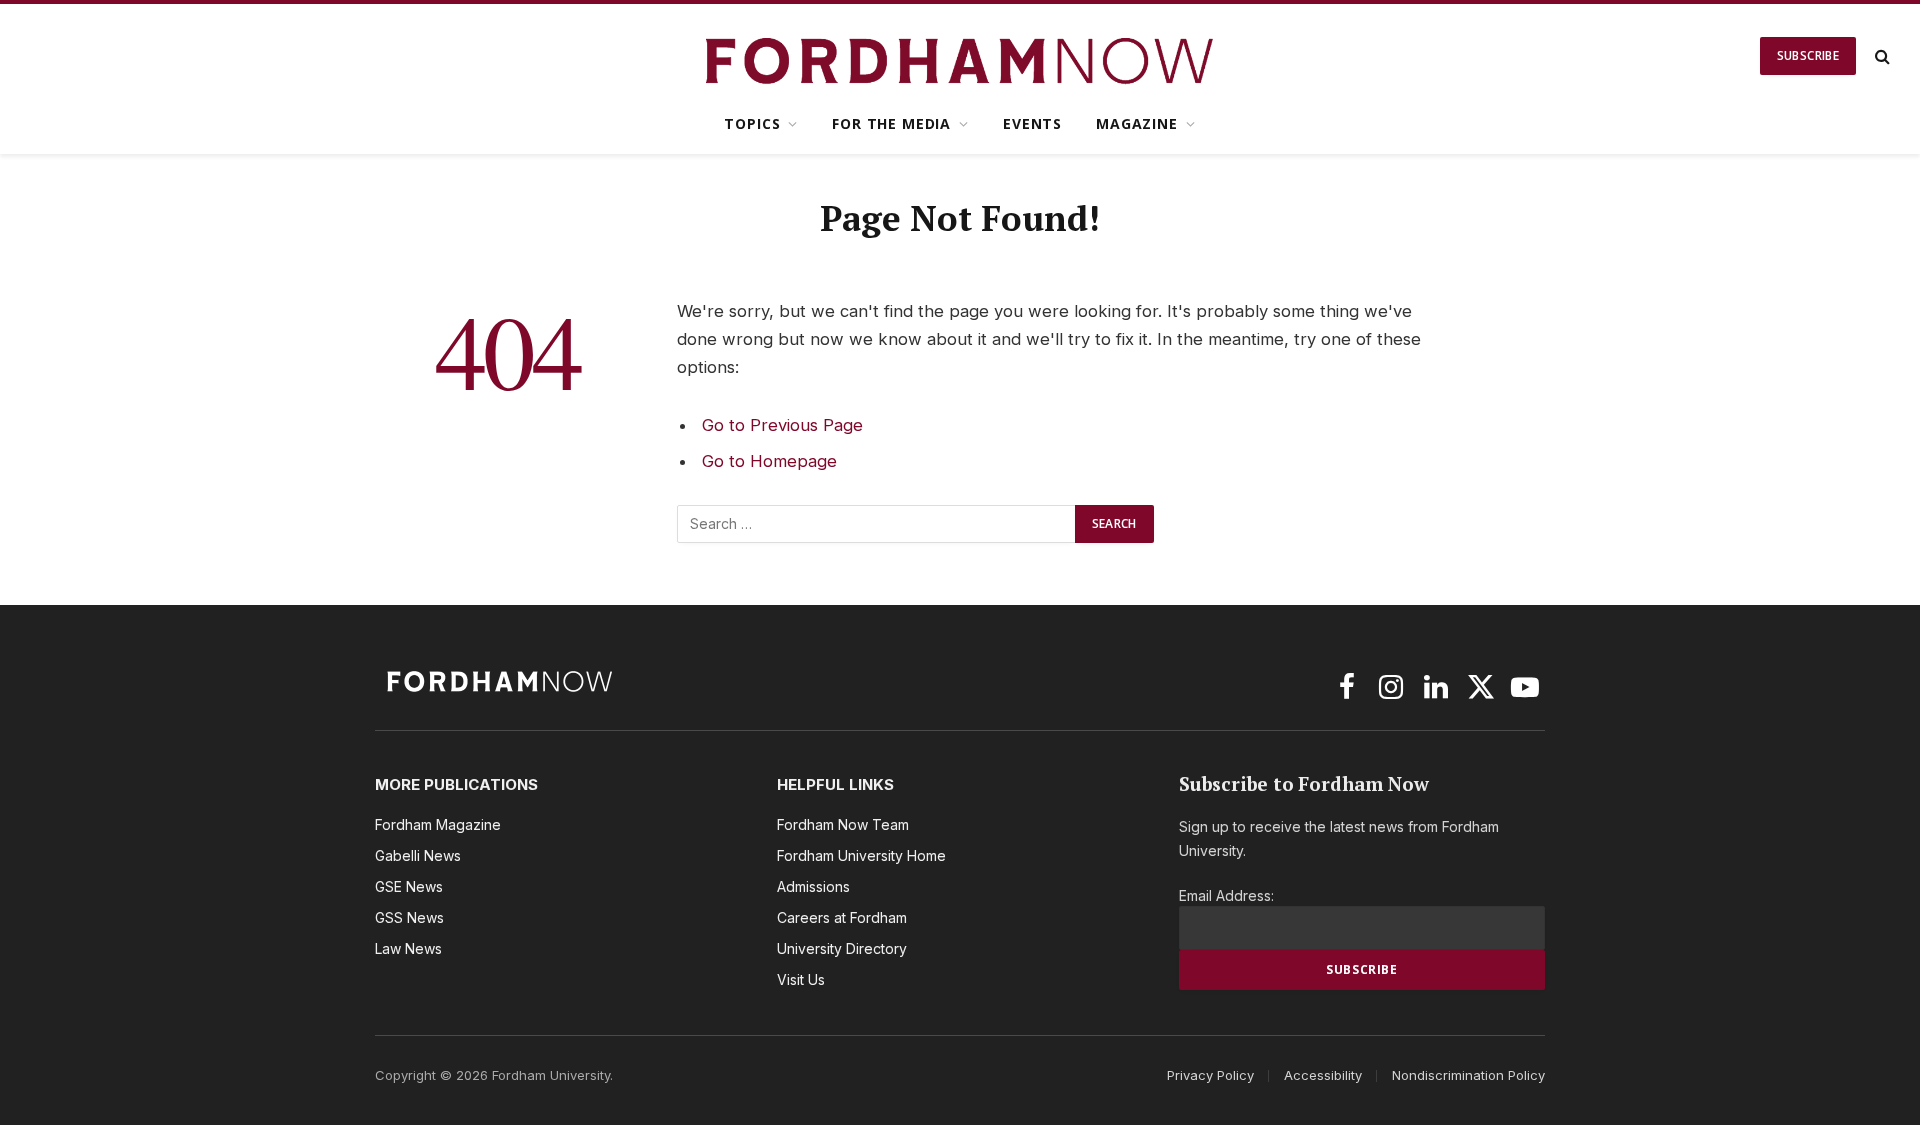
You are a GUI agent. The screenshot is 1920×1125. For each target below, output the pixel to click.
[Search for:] (877, 524)
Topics (752, 123)
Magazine (1137, 123)
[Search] (1880, 56)
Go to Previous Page (782, 425)
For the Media (891, 123)
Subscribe (1808, 55)
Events (1032, 123)
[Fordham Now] (960, 56)
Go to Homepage (769, 461)
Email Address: (1226, 895)
